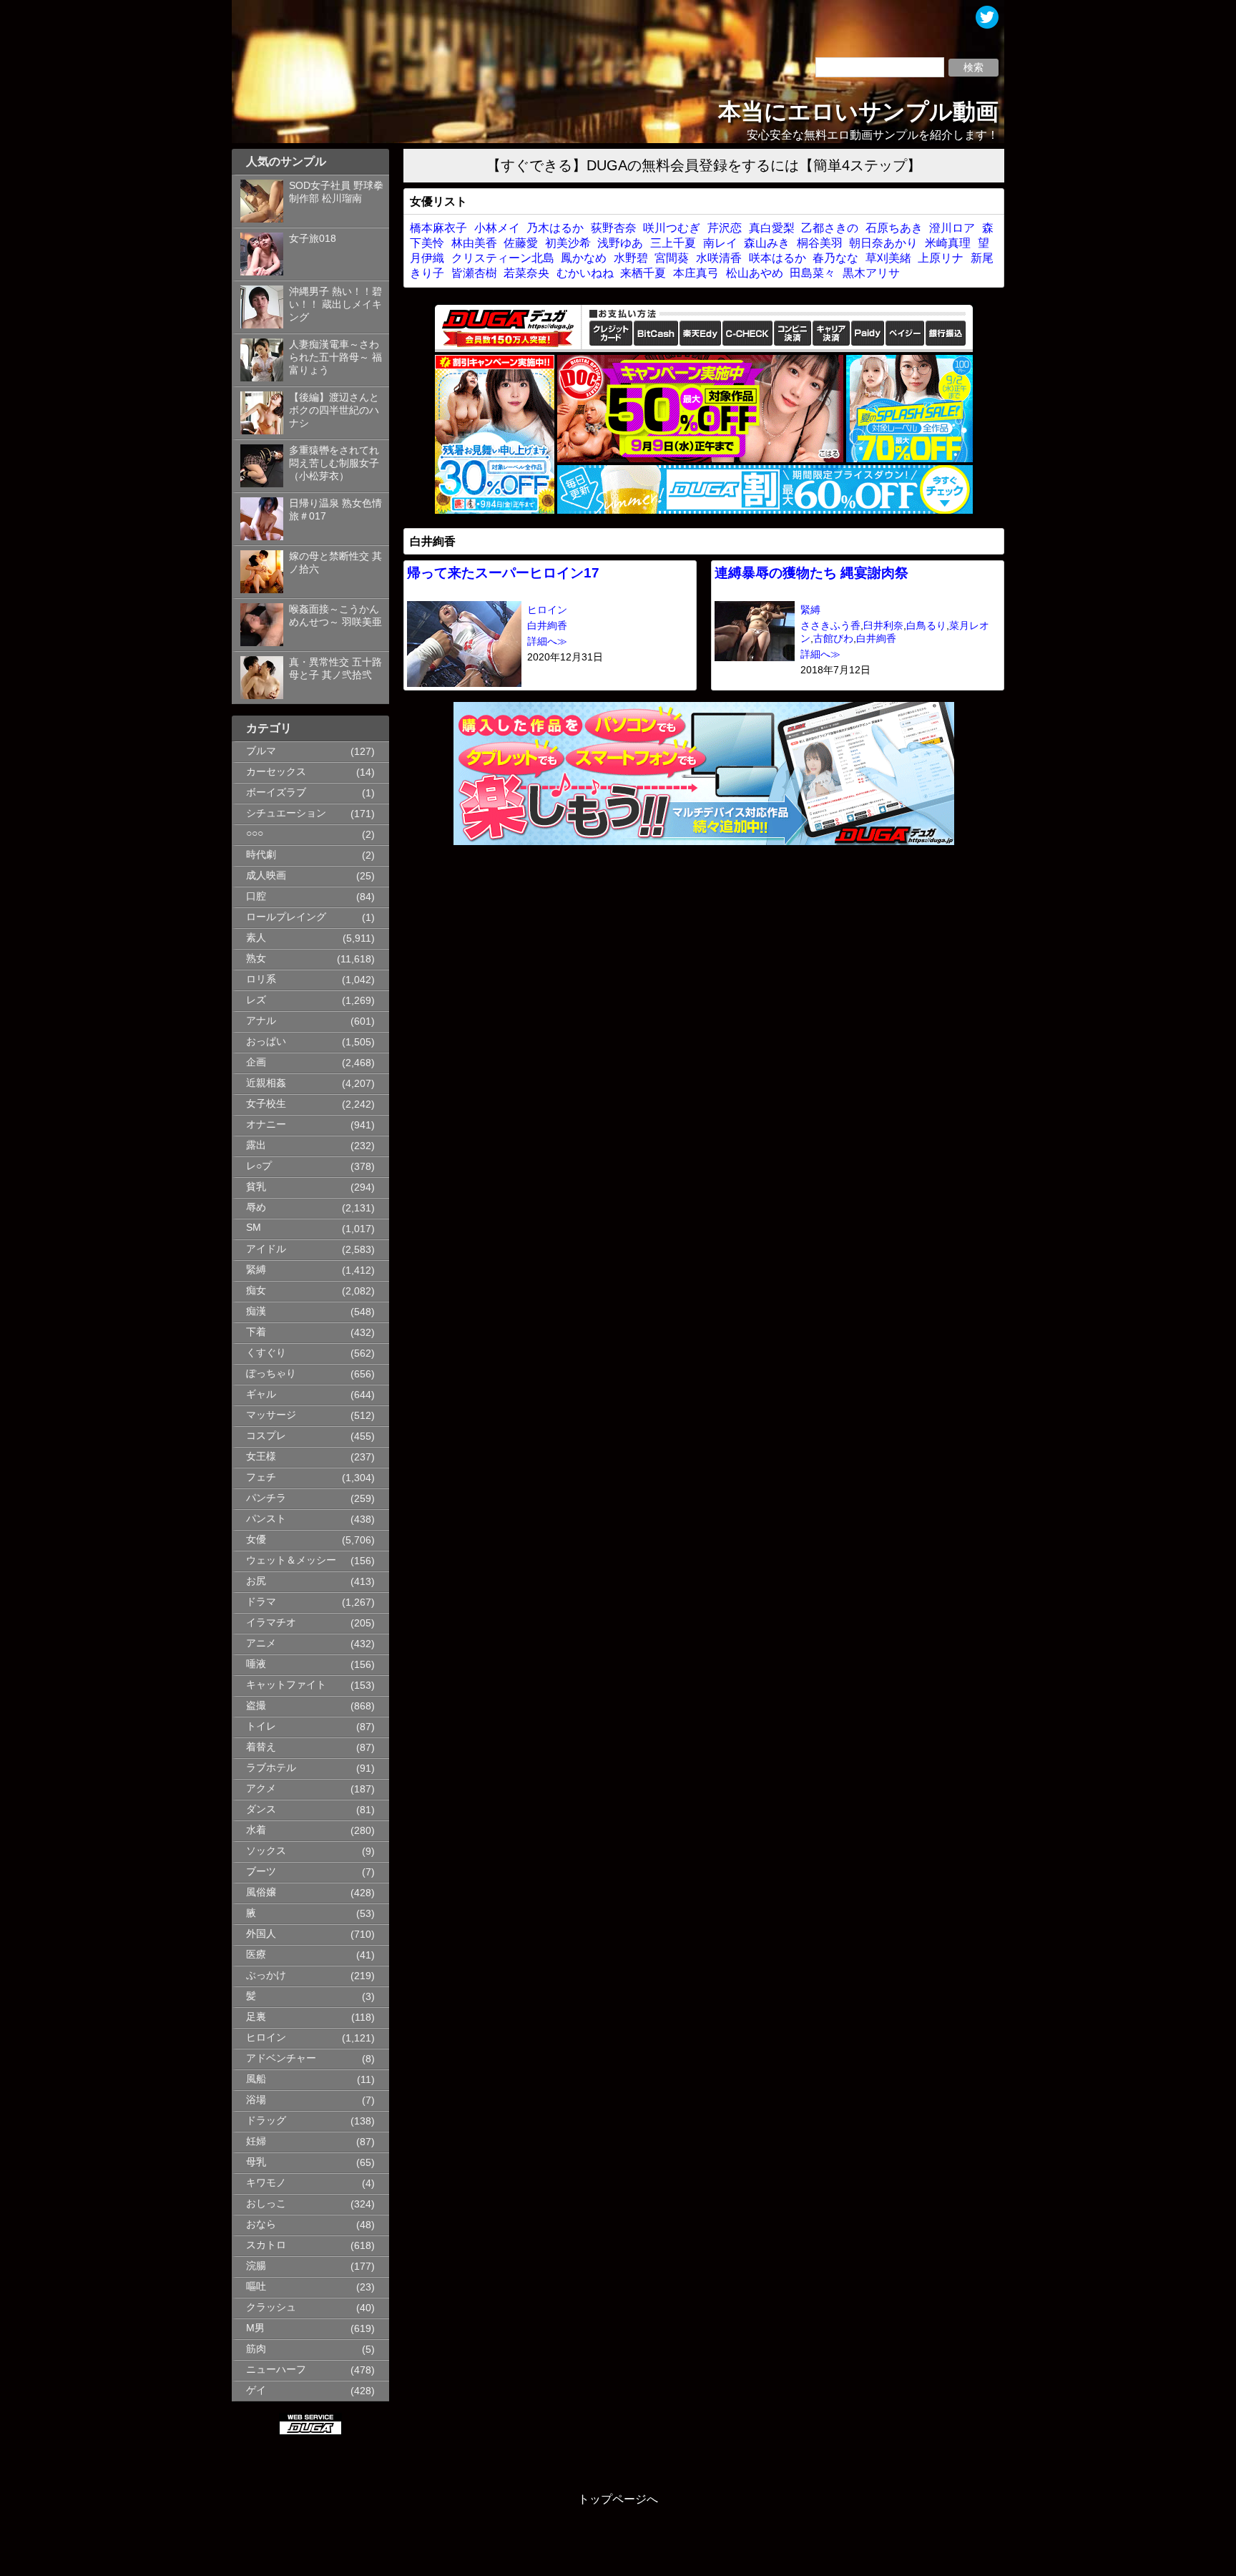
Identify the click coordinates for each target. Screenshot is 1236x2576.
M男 (255, 2328)
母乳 (256, 2162)
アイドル (266, 1249)
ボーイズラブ (276, 792)
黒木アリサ (871, 273)
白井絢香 (547, 626)
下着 (256, 1332)
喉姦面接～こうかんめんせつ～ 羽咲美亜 (335, 616)
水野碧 (631, 258)
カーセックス (276, 772)
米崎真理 (948, 243)
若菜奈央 (526, 273)
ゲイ (256, 2390)
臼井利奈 (883, 626)
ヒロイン (266, 2038)
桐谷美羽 (820, 243)
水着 (256, 1830)
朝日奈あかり (883, 243)
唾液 (256, 1664)
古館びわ (833, 639)
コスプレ (266, 1436)
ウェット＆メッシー (291, 1560)
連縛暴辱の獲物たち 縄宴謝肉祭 (811, 573)
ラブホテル (271, 1768)
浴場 (256, 2100)
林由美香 (474, 243)
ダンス (261, 1809)
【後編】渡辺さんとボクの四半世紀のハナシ (334, 410)
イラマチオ (271, 1623)
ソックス (266, 1851)
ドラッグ (266, 2121)
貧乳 (256, 1187)
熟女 (256, 958)
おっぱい (266, 1041)
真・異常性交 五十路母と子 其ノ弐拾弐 (335, 669)
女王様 (261, 1457)
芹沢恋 (725, 228)
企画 (256, 1062)
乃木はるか (555, 228)
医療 (256, 1955)
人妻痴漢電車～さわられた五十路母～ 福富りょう (335, 357)
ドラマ (261, 1602)
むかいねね (585, 273)
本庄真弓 (696, 273)
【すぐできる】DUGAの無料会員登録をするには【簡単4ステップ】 (704, 165)
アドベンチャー (281, 2058)
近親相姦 (266, 1083)
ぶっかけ (266, 1975)
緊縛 (256, 1270)
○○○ (255, 833)
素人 (256, 938)
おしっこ (266, 2204)
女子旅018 (313, 239)
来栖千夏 (643, 273)
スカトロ (266, 2245)
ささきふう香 (830, 626)
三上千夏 (673, 243)
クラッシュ (271, 2307)
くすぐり (266, 1353)
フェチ (261, 1477)
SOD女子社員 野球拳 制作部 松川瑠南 (336, 192)
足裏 (256, 2017)
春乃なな (835, 258)
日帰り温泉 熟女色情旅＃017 (335, 510)
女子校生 (266, 1104)
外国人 (261, 1934)
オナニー (266, 1124)
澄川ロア (952, 228)
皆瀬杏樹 (474, 273)
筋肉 (256, 2349)
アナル (261, 1021)
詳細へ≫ (547, 641)
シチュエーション (286, 813)
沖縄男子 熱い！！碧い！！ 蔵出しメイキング (335, 304)
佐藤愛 (521, 243)
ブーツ (261, 1872)
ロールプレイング (286, 917)
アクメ (261, 1789)
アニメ (261, 1643)
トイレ (261, 1726)
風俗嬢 (261, 1892)
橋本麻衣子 (438, 228)
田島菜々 (813, 273)
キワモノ (266, 2183)
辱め (256, 1207)
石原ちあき (894, 228)
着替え (261, 1747)
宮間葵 (672, 258)
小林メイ (497, 228)
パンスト (266, 1519)
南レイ (720, 243)
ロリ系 (261, 979)
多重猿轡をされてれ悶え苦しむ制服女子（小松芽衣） (334, 463)
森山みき (767, 243)
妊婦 (256, 2141)
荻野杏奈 (614, 228)
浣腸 (256, 2266)
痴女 (256, 1291)
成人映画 (266, 875)
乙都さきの (830, 228)
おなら (261, 2224)
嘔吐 (256, 2287)
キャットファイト (286, 1685)
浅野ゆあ (620, 243)
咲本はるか (778, 258)
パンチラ (266, 1498)
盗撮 (256, 1706)
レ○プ (259, 1166)
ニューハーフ (276, 2370)
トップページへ (618, 2499)
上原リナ (941, 258)
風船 (256, 2079)
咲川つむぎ (672, 228)
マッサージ (271, 1415)
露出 (256, 1145)
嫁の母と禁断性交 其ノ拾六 (335, 563)
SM (254, 1228)
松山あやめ (755, 273)
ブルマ (261, 751)
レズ (256, 1000)
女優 (256, 1540)
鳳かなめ (584, 258)
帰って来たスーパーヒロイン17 (503, 573)
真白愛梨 (772, 228)
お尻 (256, 1581)
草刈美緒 (888, 258)
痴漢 (256, 1311)
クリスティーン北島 (503, 258)
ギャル (261, 1394)
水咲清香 (719, 258)
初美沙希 (568, 243)
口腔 (256, 896)
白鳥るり (926, 626)
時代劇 (261, 855)
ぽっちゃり (271, 1374)
